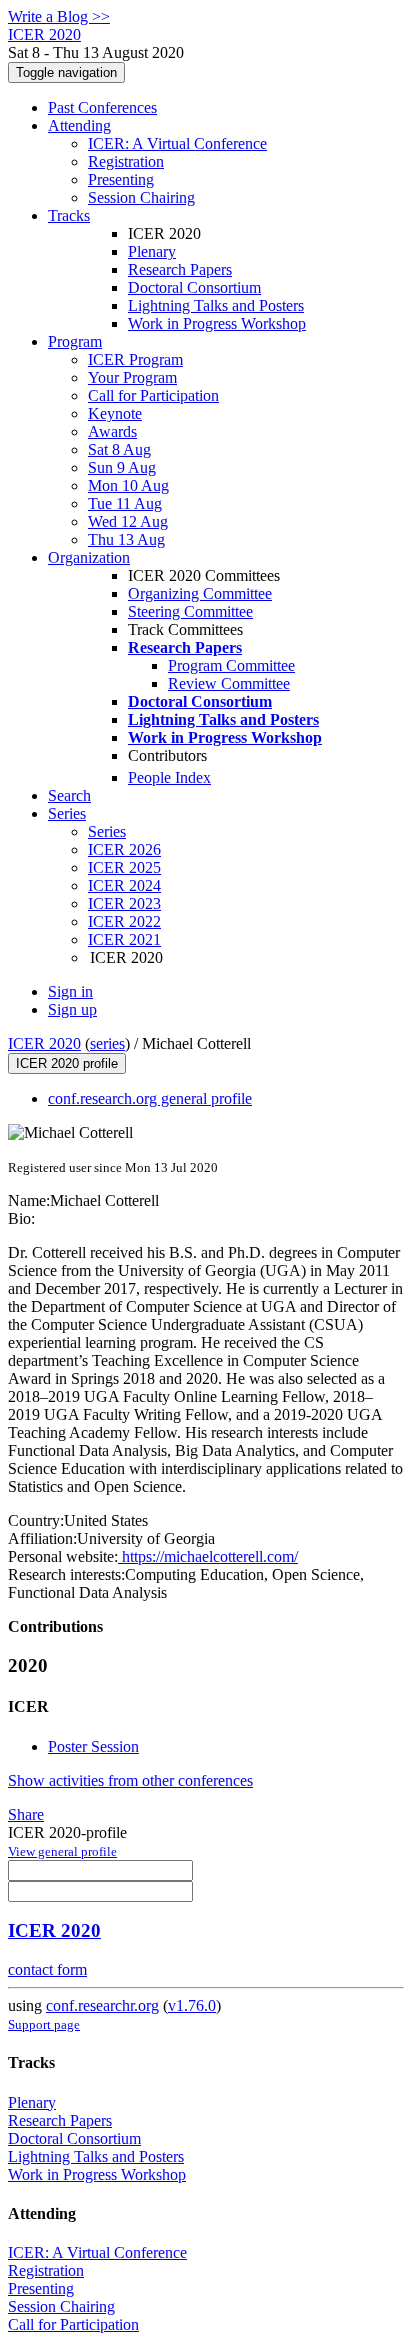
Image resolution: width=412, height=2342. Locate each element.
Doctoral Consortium (194, 287)
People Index (169, 777)
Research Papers (180, 269)
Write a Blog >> (59, 16)
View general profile (62, 1851)
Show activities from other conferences (130, 1780)
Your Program (132, 377)
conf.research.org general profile (150, 1098)
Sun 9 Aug (122, 467)
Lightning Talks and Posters (216, 305)
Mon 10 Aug (128, 485)
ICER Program (135, 359)
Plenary (152, 251)
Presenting (121, 179)
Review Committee (229, 683)
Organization (89, 557)
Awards (112, 431)
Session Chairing (141, 197)
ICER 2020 (44, 1043)
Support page (44, 2024)
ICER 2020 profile (67, 1063)
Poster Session (93, 1746)
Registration (126, 161)
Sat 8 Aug (119, 449)
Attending (79, 125)
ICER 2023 (124, 903)
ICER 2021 (124, 939)
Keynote (115, 413)
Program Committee (231, 665)
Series (107, 831)
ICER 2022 (124, 921)
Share (26, 1814)
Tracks (69, 215)
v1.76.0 (192, 2005)
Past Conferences (102, 107)
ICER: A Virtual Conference (177, 143)
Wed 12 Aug (128, 521)
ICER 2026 (124, 849)
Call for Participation (153, 395)
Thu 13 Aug (126, 539)
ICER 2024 (124, 885)
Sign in (70, 991)
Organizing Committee (200, 593)
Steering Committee (190, 611)
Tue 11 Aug (125, 503)
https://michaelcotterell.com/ (208, 1556)
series (107, 1043)
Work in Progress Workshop (217, 323)
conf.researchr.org (102, 2005)
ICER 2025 (124, 867)
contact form (47, 1969)
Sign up (72, 1009)
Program (75, 341)
